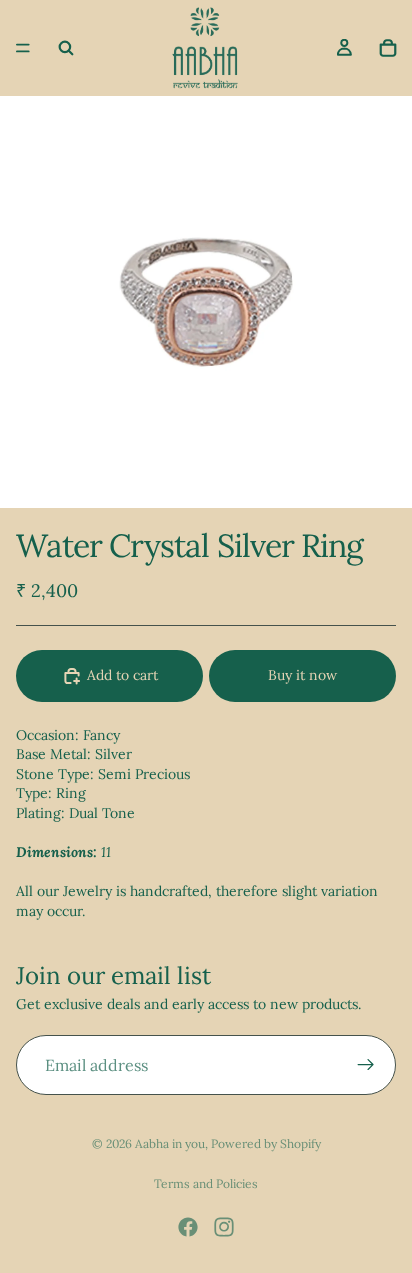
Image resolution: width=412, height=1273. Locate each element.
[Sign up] (366, 1065)
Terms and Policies (206, 1183)
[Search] (66, 48)
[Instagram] (224, 1227)
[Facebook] (188, 1227)
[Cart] (388, 48)
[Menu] (23, 48)
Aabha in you (170, 1143)
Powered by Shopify (266, 1143)
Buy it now (302, 675)
